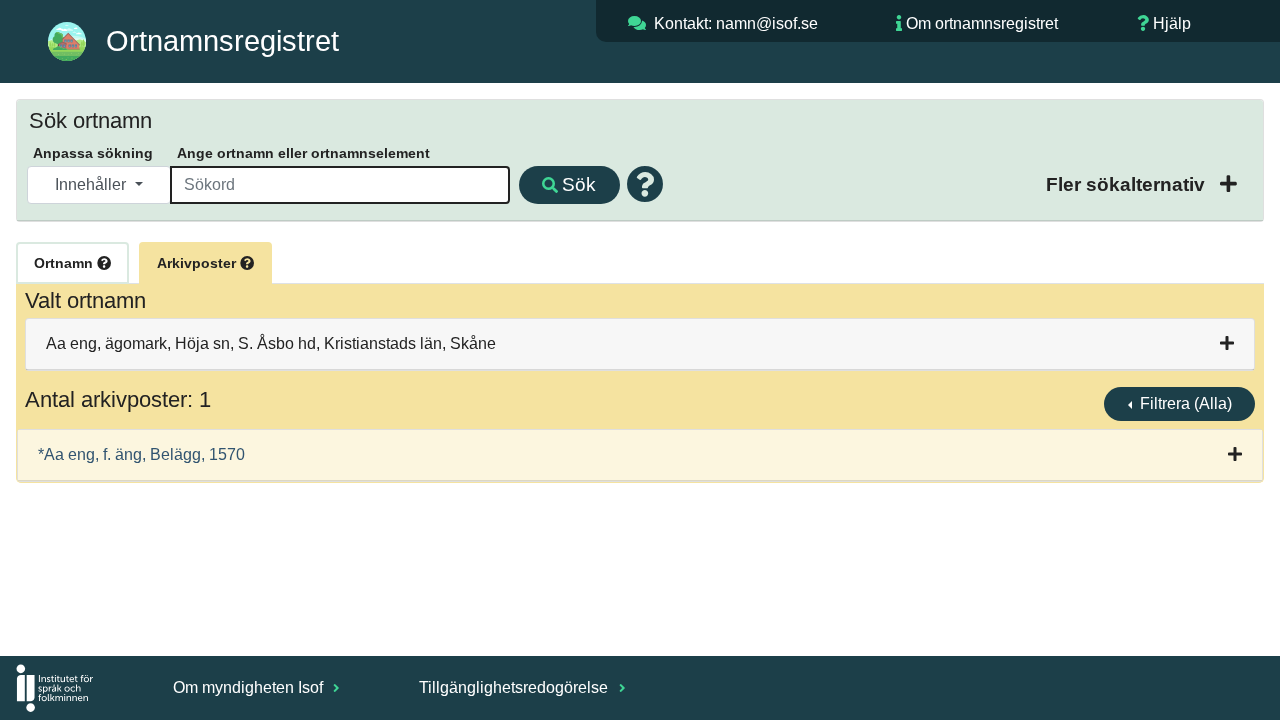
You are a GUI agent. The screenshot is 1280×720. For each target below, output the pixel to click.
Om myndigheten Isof (250, 687)
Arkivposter (198, 263)
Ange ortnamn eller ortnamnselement (303, 153)
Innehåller (92, 184)
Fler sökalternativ (1128, 184)
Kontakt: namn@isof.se (736, 23)
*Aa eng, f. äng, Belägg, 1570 (141, 454)
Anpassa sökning (93, 153)
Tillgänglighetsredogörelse (515, 687)
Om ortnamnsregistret (982, 23)
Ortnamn (65, 263)
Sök (579, 184)
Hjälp (1172, 23)
